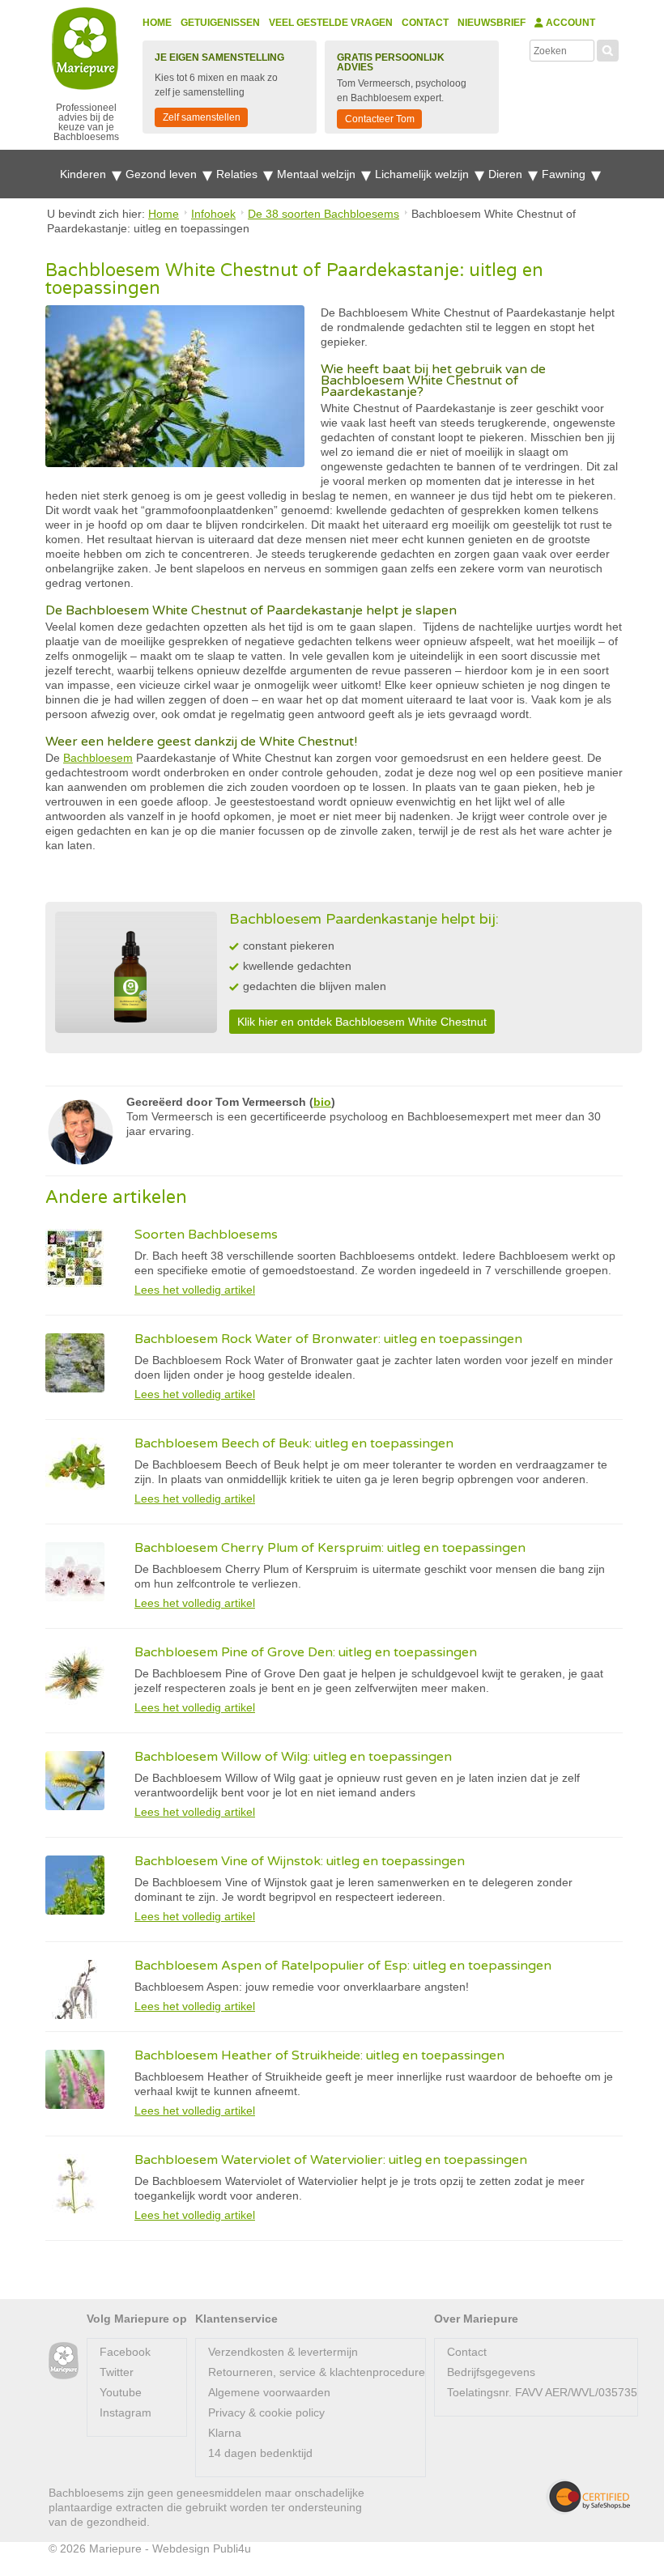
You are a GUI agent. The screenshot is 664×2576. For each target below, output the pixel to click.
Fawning (565, 174)
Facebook (125, 2352)
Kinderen (85, 174)
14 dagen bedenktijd (260, 2453)
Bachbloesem (98, 758)
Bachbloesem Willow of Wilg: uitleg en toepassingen (293, 1757)
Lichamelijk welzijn (424, 174)
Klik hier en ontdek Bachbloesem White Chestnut (362, 1022)
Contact (425, 23)
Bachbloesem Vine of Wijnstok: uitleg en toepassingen (300, 1861)
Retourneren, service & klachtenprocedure (317, 2372)
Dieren (507, 174)
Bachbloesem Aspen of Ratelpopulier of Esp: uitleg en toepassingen (343, 1966)
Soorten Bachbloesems (206, 1235)
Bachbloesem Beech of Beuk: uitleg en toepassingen (294, 1443)
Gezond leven (163, 174)
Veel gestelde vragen (331, 23)
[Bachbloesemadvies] (64, 2361)
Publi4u (232, 2548)
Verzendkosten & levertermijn (283, 2352)
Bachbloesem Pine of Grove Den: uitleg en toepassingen (306, 1652)
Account (569, 23)
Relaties (238, 174)
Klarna (225, 2433)
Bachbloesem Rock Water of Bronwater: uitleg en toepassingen (328, 1339)
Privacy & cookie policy (266, 2412)
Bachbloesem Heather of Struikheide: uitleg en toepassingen (319, 2055)
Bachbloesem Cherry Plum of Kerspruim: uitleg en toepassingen (330, 1548)
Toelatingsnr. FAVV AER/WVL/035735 (542, 2392)
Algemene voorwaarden (269, 2392)
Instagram (126, 2412)
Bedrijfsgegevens (491, 2372)
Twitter (117, 2372)
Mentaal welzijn (318, 174)
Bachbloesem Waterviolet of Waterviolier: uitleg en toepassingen (331, 2160)
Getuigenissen (220, 23)
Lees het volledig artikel (195, 1290)
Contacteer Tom (380, 119)
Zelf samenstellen (202, 117)
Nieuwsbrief (492, 23)
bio (322, 1102)
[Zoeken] (608, 49)
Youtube (121, 2392)
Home (157, 23)
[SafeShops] (588, 2497)
